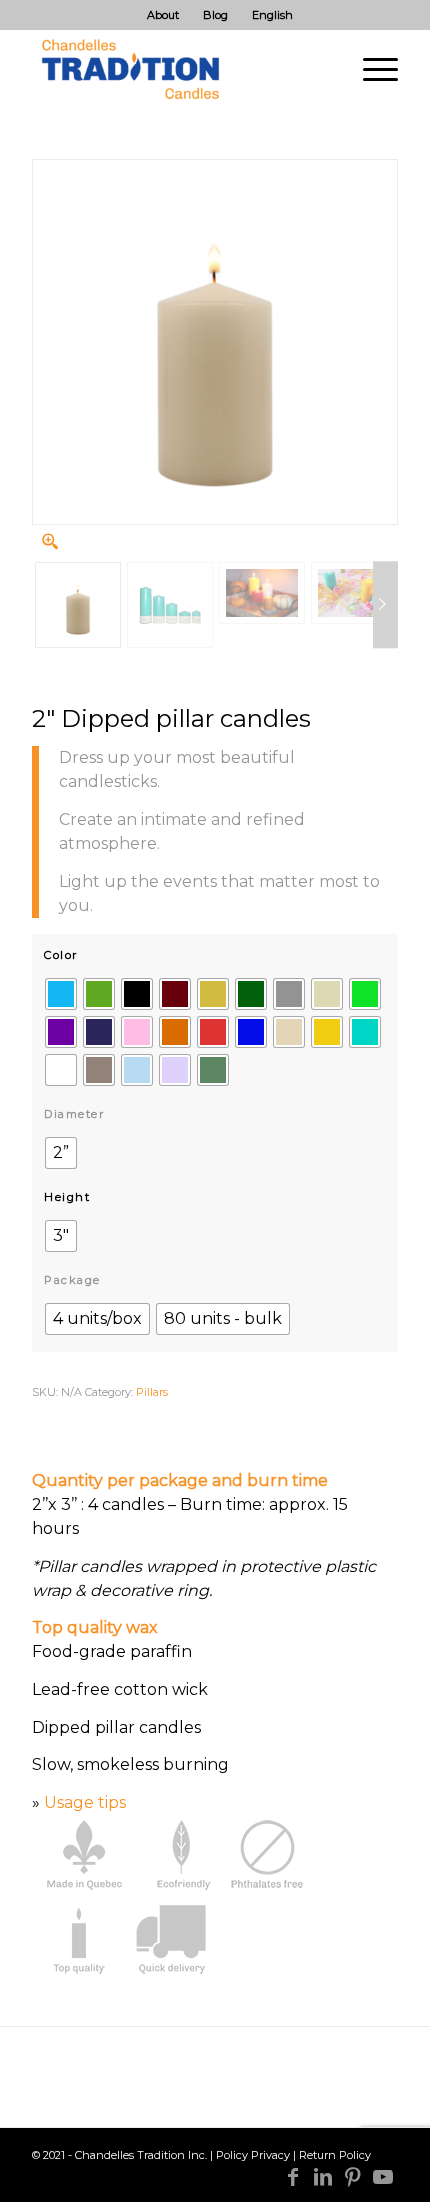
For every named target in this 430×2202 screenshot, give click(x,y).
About (163, 15)
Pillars (152, 1392)
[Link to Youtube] (383, 2177)
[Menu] (370, 69)
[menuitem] (163, 15)
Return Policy (335, 2155)
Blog (215, 15)
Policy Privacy (253, 2155)
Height (67, 1197)
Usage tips (85, 1802)
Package (72, 1280)
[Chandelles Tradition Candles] (178, 69)
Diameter (74, 1114)
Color (61, 955)
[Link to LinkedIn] (323, 2177)
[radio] (61, 994)
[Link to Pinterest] (353, 2177)
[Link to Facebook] (293, 2177)
